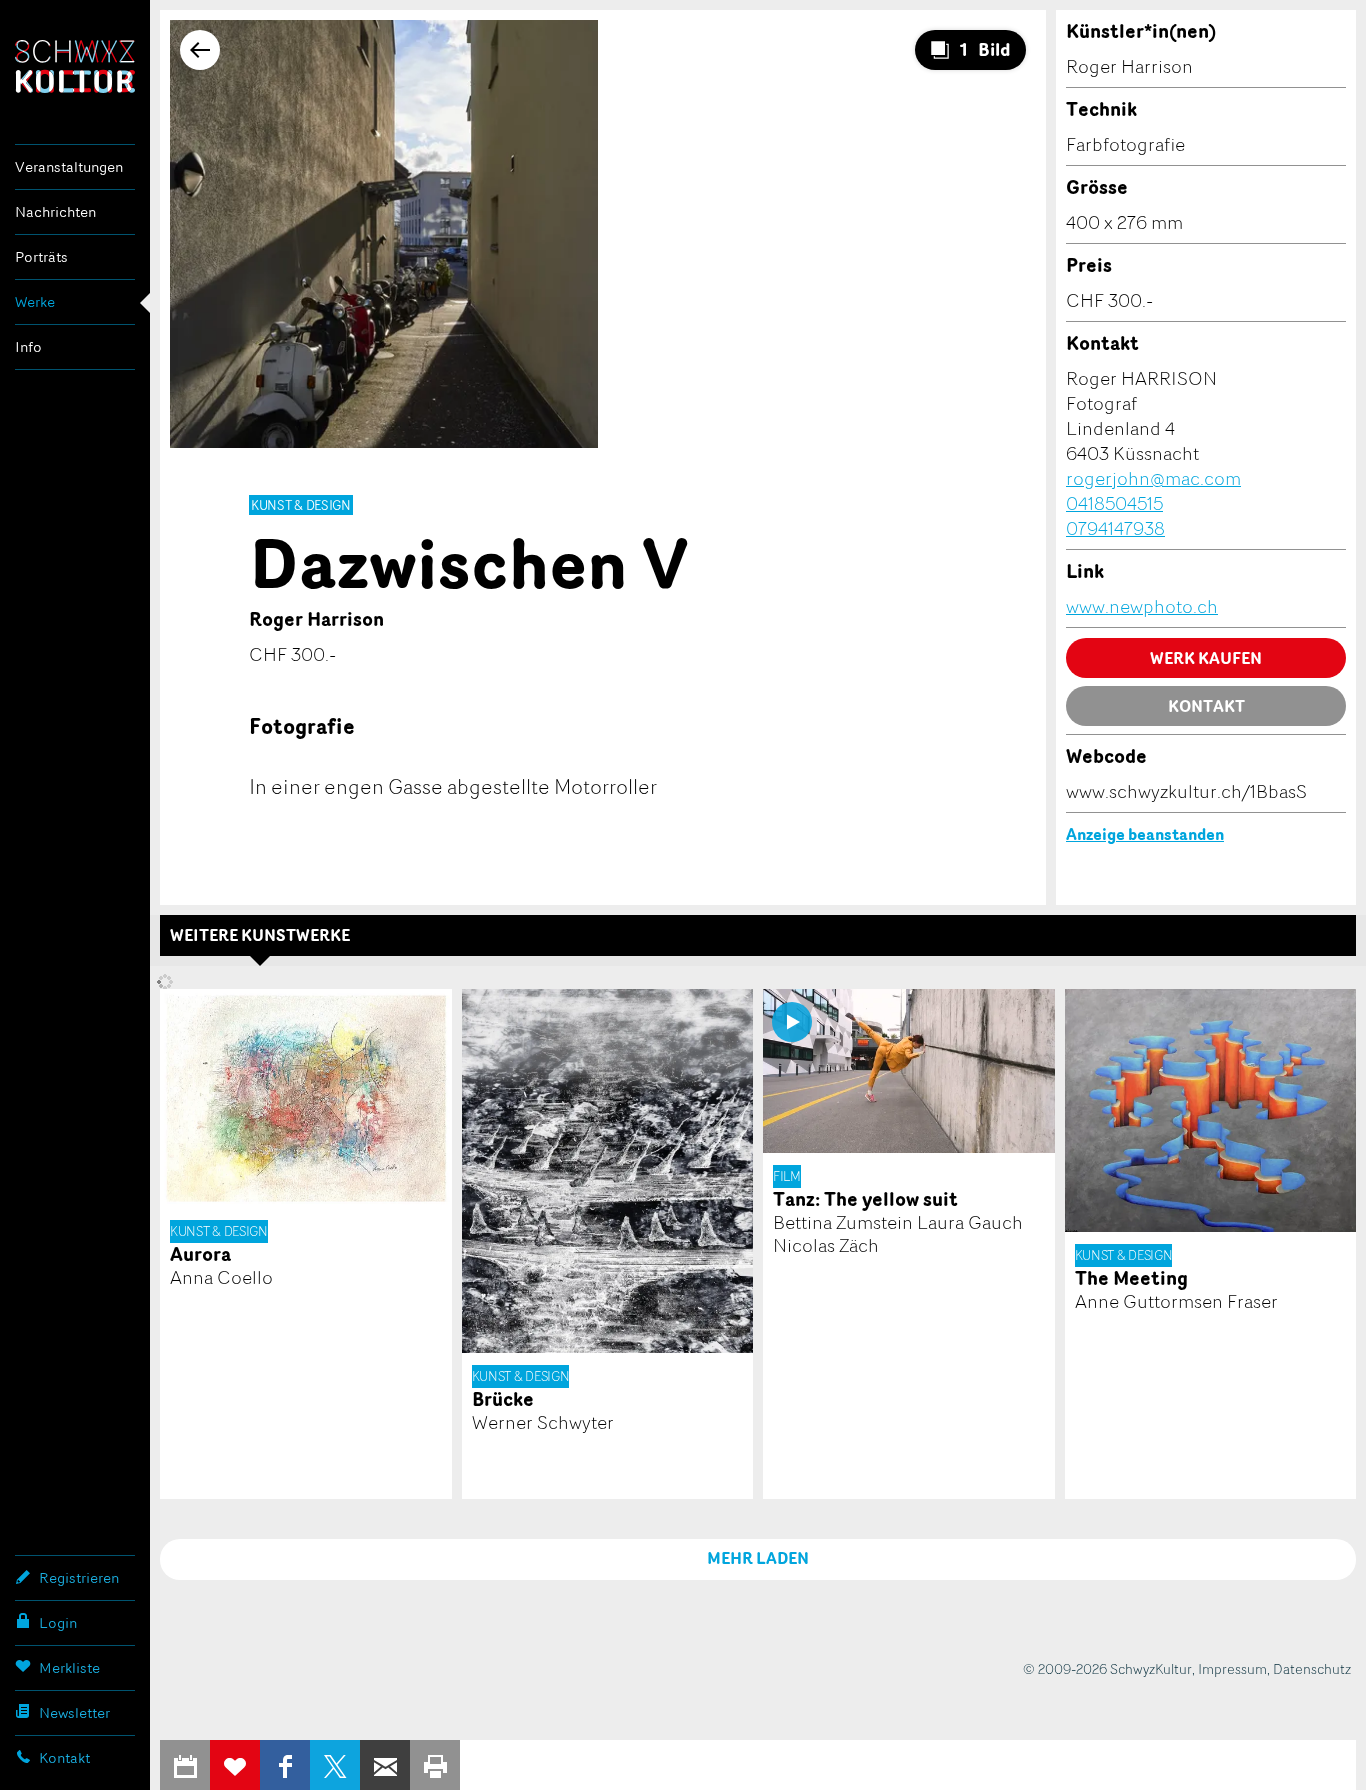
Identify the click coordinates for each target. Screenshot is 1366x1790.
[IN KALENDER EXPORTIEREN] (185, 1765)
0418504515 (1114, 503)
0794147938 (1115, 528)
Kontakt (64, 1757)
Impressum (1232, 1668)
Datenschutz (1312, 1668)
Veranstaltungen (69, 166)
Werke (35, 301)
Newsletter (74, 1712)
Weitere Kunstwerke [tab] (260, 935)
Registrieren (79, 1577)
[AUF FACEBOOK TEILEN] (285, 1765)
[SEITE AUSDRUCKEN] (435, 1765)
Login (58, 1622)
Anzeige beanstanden (1145, 834)
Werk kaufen (1206, 658)
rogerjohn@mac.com (1153, 478)
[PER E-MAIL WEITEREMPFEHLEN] (385, 1765)
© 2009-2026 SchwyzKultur (1107, 1668)
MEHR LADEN (758, 1558)
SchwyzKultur (75, 66)
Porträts (41, 256)
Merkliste (69, 1667)
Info (28, 346)
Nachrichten (55, 211)
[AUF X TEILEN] (335, 1765)
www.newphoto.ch (1142, 606)
